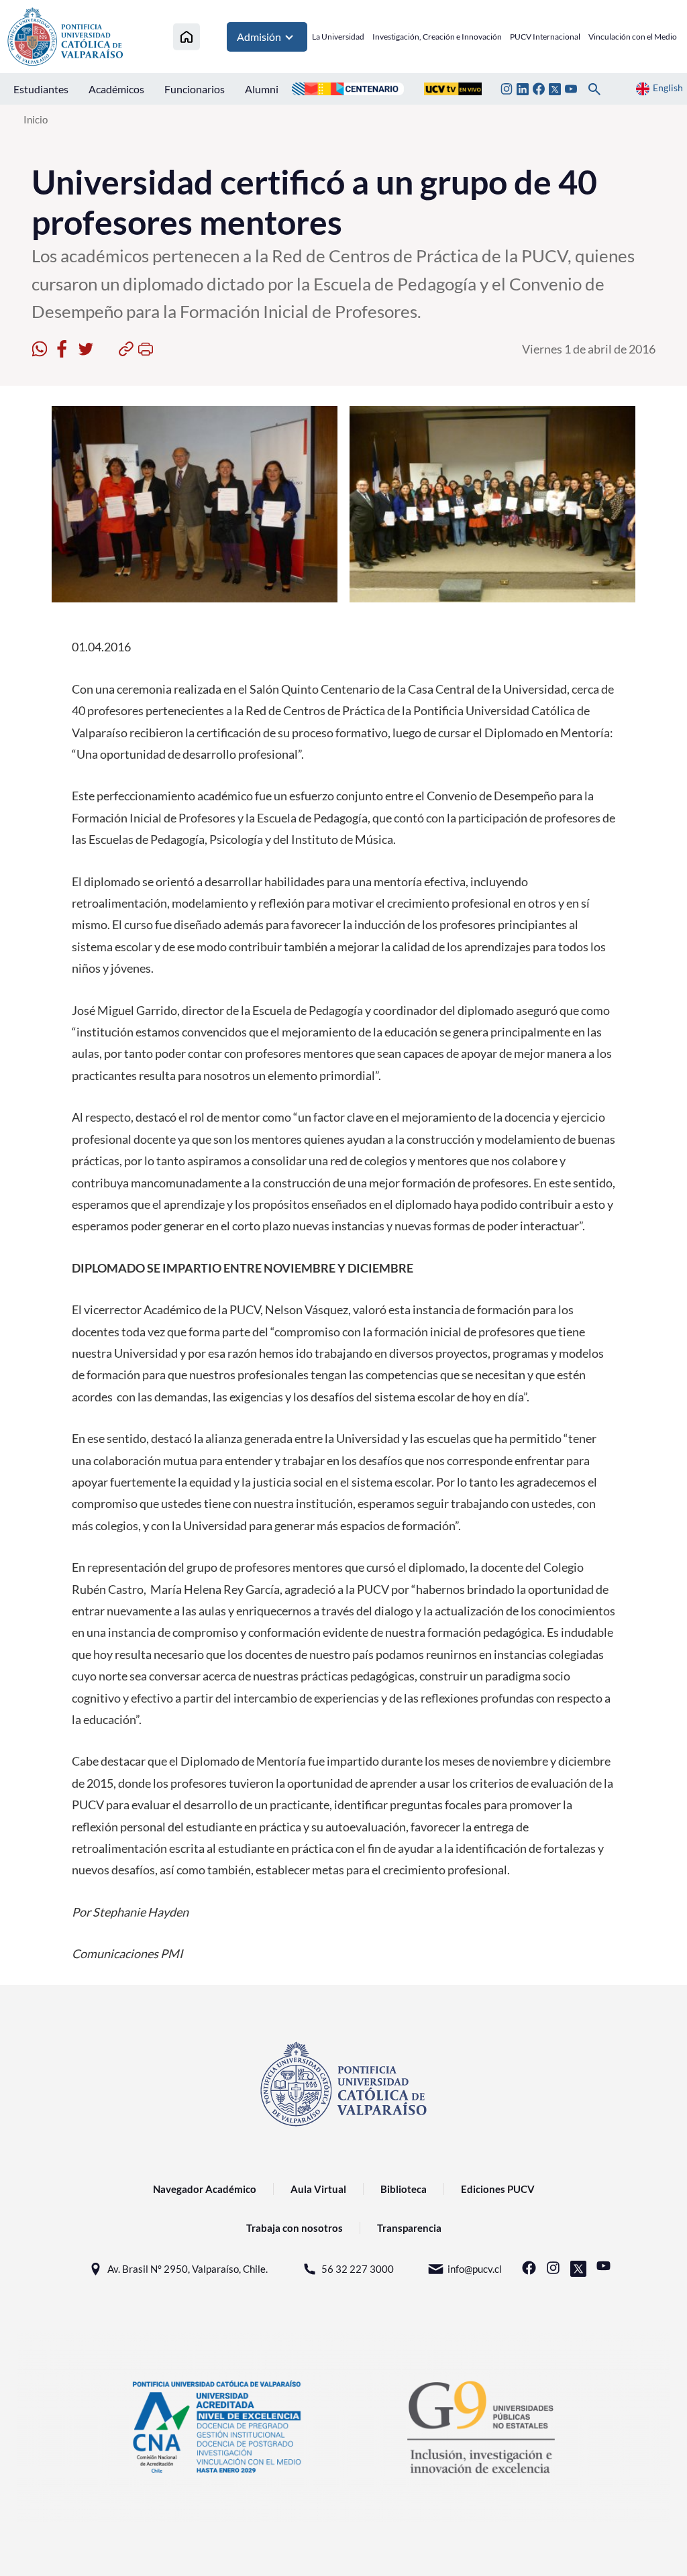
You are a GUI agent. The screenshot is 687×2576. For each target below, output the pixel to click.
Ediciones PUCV (498, 2189)
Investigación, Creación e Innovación (437, 37)
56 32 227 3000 (358, 2269)
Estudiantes (41, 89)
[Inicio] (187, 37)
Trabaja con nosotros (295, 2228)
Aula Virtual (318, 2189)
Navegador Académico (205, 2189)
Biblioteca (404, 2189)
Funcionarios (195, 89)
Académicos (116, 89)
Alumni (262, 89)
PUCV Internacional (545, 37)
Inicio (36, 119)
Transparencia (409, 2228)
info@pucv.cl (475, 2269)
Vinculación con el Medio (633, 37)
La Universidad (338, 37)
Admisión (259, 37)
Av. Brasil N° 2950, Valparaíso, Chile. (188, 2269)
